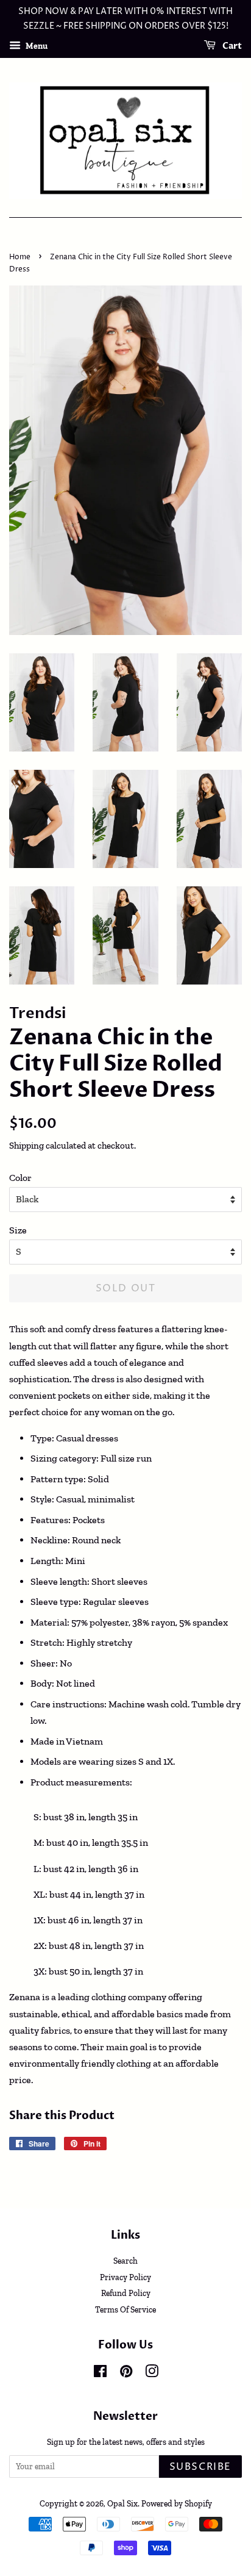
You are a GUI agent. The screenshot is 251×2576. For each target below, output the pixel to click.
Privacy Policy (125, 2277)
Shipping (27, 1146)
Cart (231, 46)
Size (18, 1230)
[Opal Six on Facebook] (100, 2373)
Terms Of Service (125, 2309)
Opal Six (122, 2503)
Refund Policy (126, 2293)
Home (20, 257)
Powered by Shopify (177, 2503)
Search (125, 2261)
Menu (36, 45)
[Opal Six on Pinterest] (126, 2373)
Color (20, 1178)
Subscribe (200, 2467)
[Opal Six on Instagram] (152, 2373)
